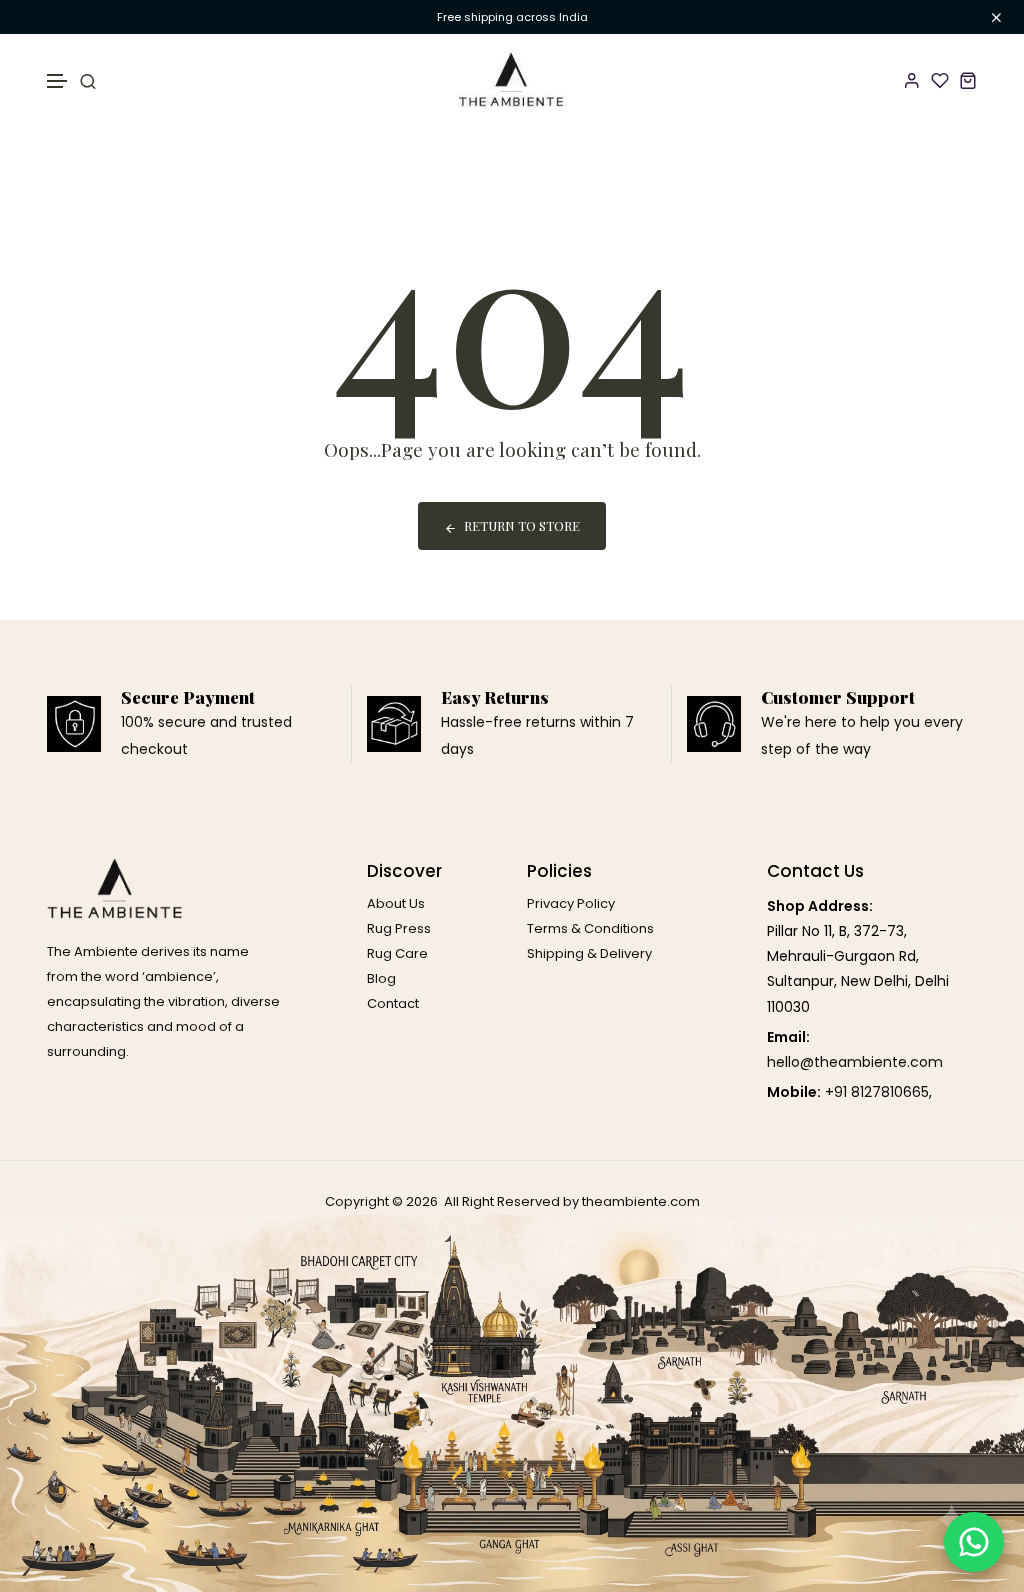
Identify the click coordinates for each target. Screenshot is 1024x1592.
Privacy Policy (571, 903)
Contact (393, 1003)
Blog (381, 978)
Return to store (522, 525)
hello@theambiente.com (855, 1062)
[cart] (968, 80)
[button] (58, 81)
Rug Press (399, 928)
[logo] (512, 80)
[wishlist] (940, 80)
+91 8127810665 (877, 1092)
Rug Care (397, 953)
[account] (912, 80)
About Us (396, 903)
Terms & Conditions (590, 928)
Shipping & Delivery (589, 953)
